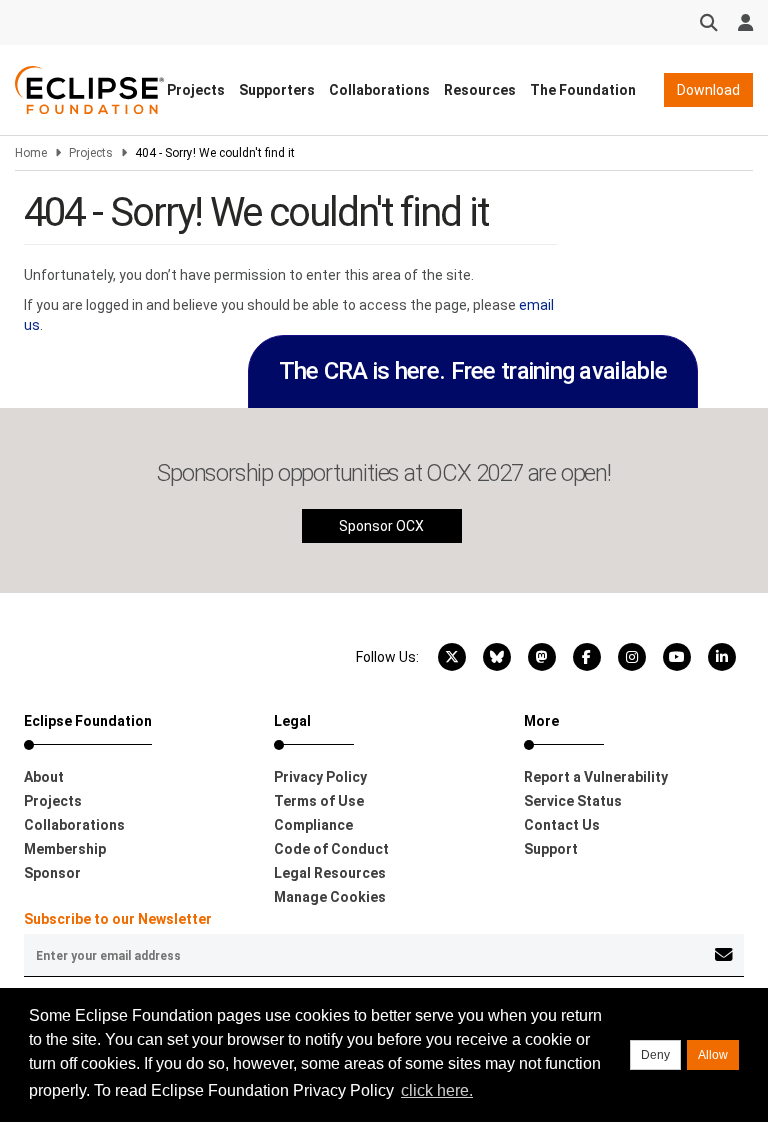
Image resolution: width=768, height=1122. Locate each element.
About (44, 777)
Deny (655, 1055)
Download (708, 90)
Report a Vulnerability (596, 777)
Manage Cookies (330, 897)
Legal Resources (330, 873)
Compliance (313, 825)
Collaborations (379, 90)
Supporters (277, 90)
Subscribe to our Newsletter (118, 919)
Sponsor (52, 873)
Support (551, 849)
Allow (713, 1055)
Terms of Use (319, 801)
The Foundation (583, 90)
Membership (65, 849)
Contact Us (562, 825)
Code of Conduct (331, 849)
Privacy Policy (320, 777)
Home (31, 153)
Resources (480, 90)
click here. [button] (437, 1090)
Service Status (573, 801)
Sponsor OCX (381, 526)
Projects (196, 90)
